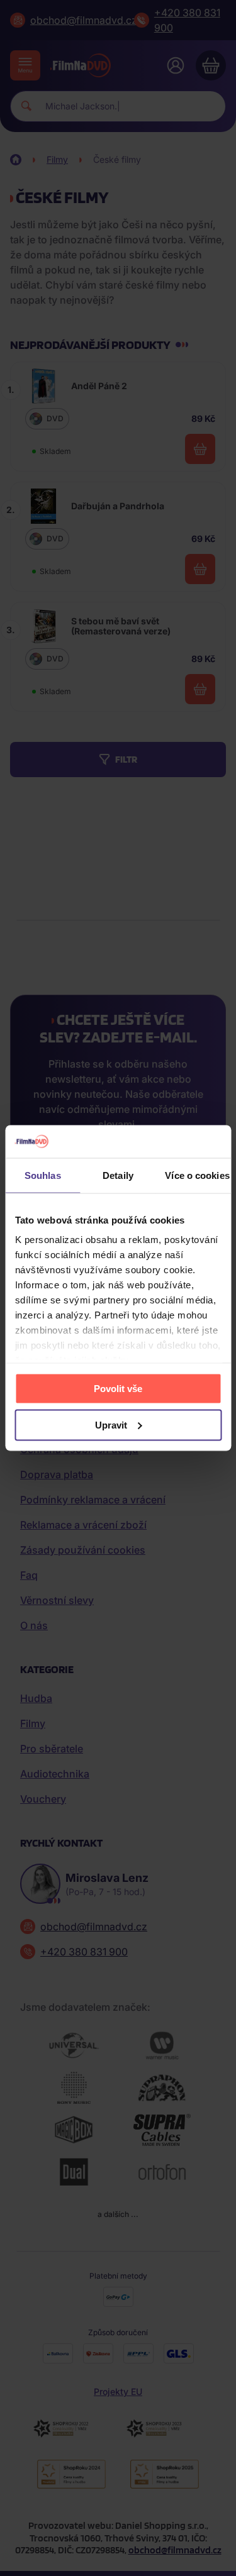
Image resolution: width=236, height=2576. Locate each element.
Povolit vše (118, 1388)
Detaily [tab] (118, 1175)
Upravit (111, 1424)
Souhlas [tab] (43, 1175)
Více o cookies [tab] (197, 1175)
